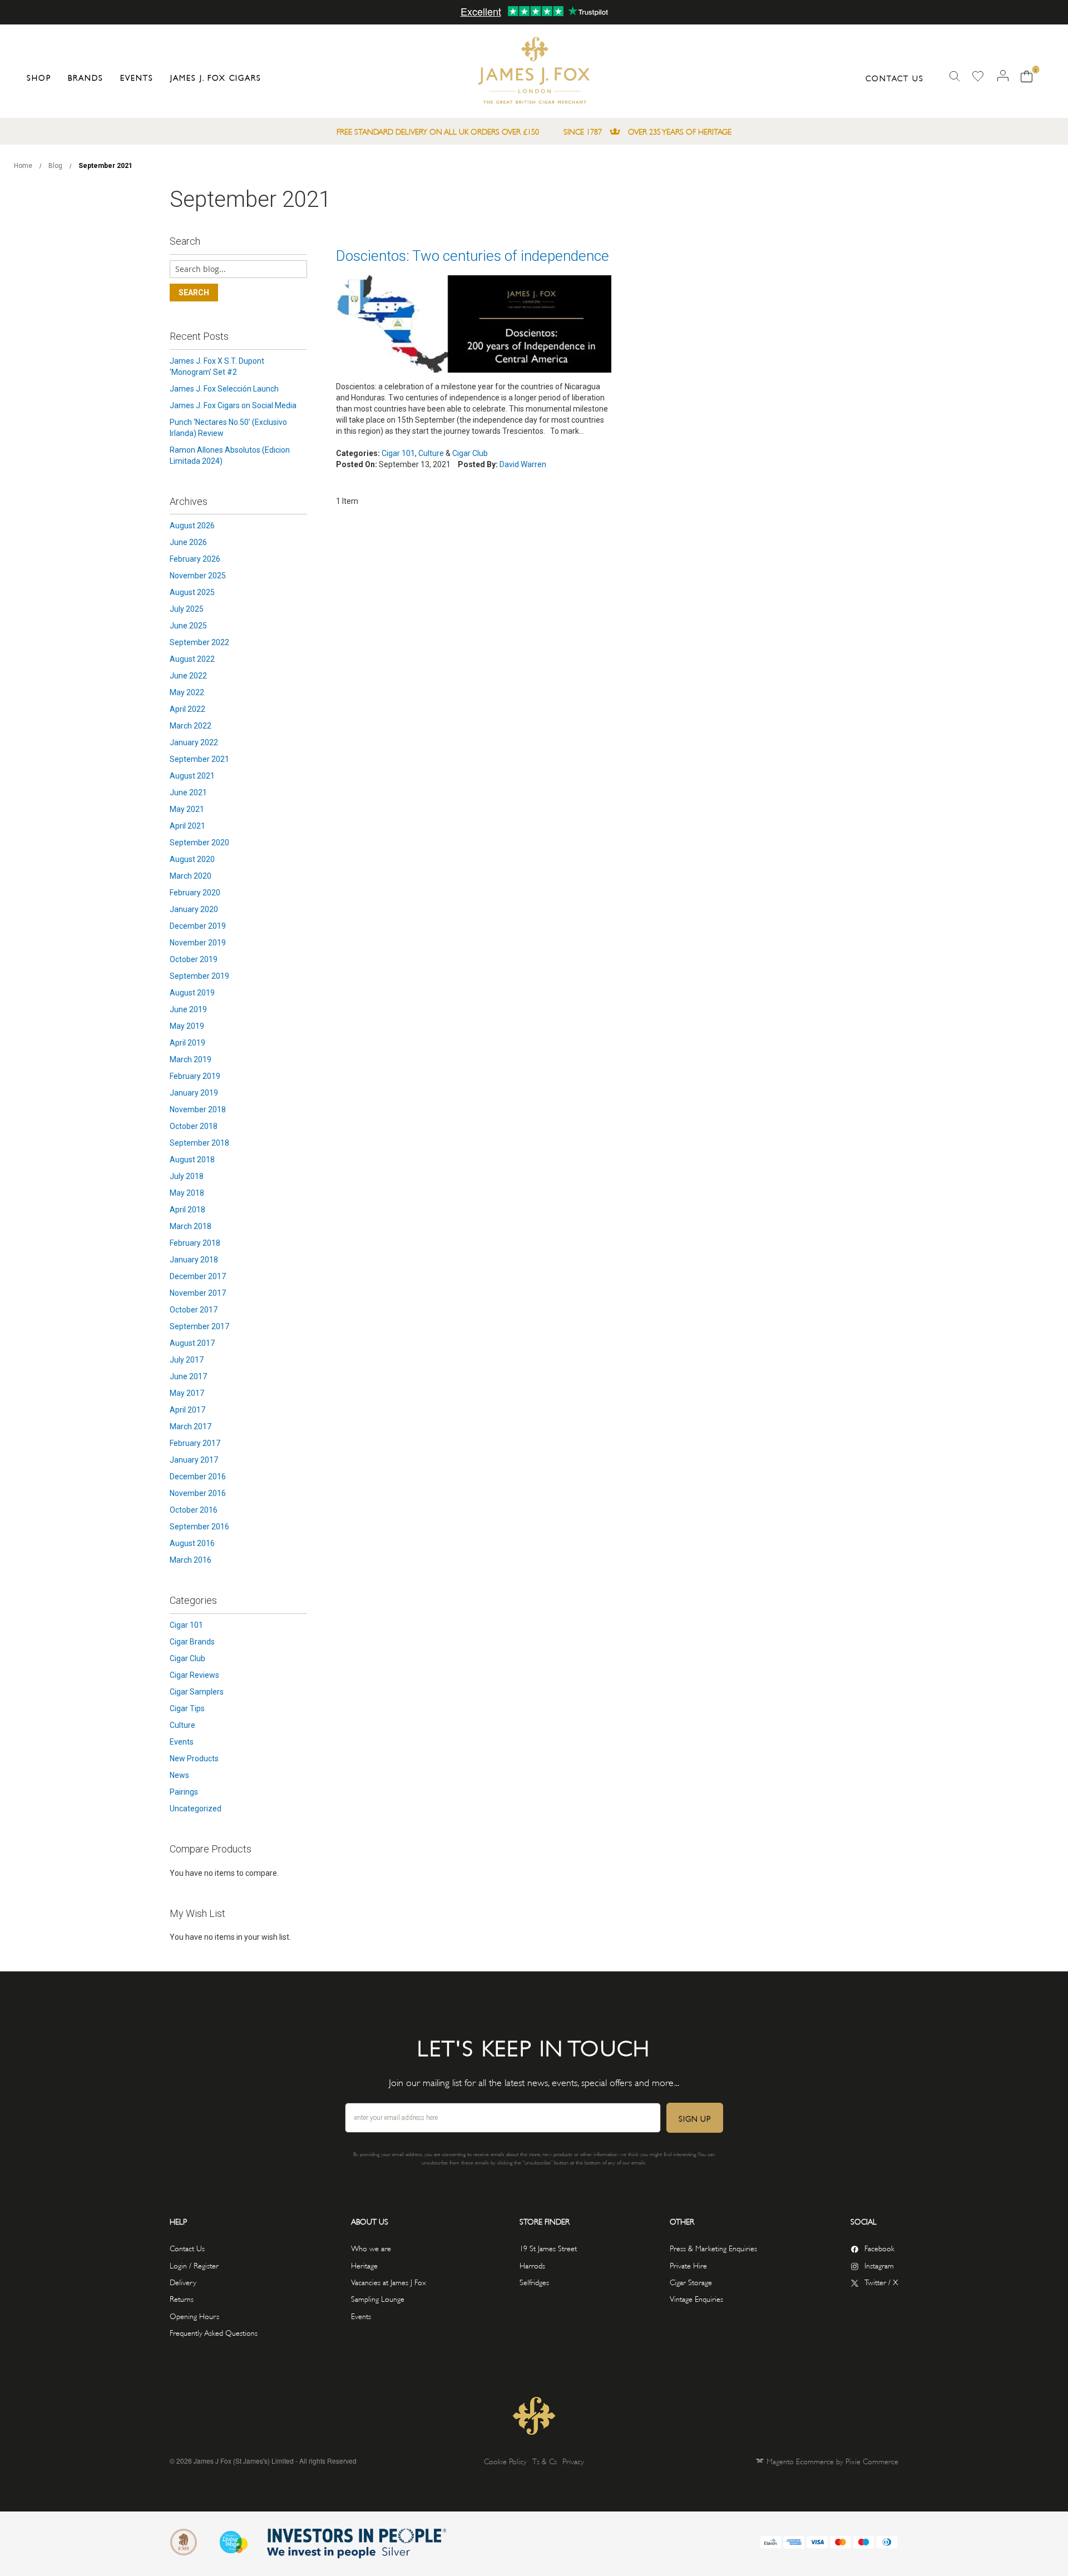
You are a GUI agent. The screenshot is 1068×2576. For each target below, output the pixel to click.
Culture (431, 453)
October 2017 (194, 1310)
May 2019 (187, 1026)
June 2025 (188, 626)
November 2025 (198, 576)
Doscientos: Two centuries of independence (473, 256)
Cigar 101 (398, 453)
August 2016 (192, 1543)
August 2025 (192, 592)
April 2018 (187, 1210)
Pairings (184, 1792)
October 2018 (194, 1126)
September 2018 (199, 1143)
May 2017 (187, 1393)
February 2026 (195, 559)
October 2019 (194, 959)
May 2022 (187, 692)
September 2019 (199, 976)
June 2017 (188, 1376)
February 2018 (195, 1243)
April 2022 (187, 709)
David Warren (523, 464)
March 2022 (191, 726)
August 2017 (192, 1343)
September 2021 (199, 759)
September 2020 (199, 843)
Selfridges (534, 2282)
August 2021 (192, 776)
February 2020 (195, 893)
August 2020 (192, 859)
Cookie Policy (505, 2461)
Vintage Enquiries (696, 2298)
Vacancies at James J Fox (389, 2282)
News (179, 1775)
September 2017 (199, 1326)
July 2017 (187, 1360)
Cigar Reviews (194, 1675)
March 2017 (191, 1426)
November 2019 (198, 943)
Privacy (573, 2461)
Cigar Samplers (197, 1692)
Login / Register (194, 2265)
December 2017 (198, 1276)
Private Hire (688, 2265)
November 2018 (198, 1109)
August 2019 (192, 993)
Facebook (879, 2248)
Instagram (879, 2265)
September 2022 (199, 642)
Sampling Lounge (378, 2298)
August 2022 (192, 659)
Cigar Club (470, 453)
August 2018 (192, 1160)
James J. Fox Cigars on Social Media (233, 405)
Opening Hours (194, 2315)
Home (24, 166)
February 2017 (195, 1443)
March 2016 (191, 1560)
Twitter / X (881, 2282)
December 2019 (198, 926)
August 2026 (192, 526)
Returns (182, 2298)
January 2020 (194, 909)
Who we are (371, 2248)
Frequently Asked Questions (214, 2332)
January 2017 (194, 1460)
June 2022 (188, 676)
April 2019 (187, 1043)
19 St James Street (548, 2248)
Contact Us (895, 78)
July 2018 (187, 1176)
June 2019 (188, 1009)
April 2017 (187, 1410)
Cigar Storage (691, 2282)
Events (182, 1742)
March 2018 (191, 1226)
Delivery (183, 2282)
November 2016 (198, 1493)
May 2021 (187, 809)
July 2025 (187, 609)
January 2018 (194, 1260)
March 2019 (191, 1059)
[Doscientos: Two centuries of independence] (474, 325)
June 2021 (188, 792)
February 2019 (195, 1076)
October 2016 (194, 1510)
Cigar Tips (187, 1708)
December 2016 (198, 1477)
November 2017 (198, 1293)
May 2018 (187, 1193)
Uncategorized (196, 1809)
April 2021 (187, 826)
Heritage (364, 2265)
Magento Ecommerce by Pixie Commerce (832, 2461)
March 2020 (191, 876)
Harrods (532, 2265)
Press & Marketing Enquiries (713, 2248)
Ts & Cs (545, 2461)
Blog (56, 166)
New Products (194, 1758)
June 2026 (188, 542)
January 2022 (194, 742)
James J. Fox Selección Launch (224, 389)
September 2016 (199, 1527)
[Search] (955, 76)
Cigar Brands (192, 1642)
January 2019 (194, 1093)
